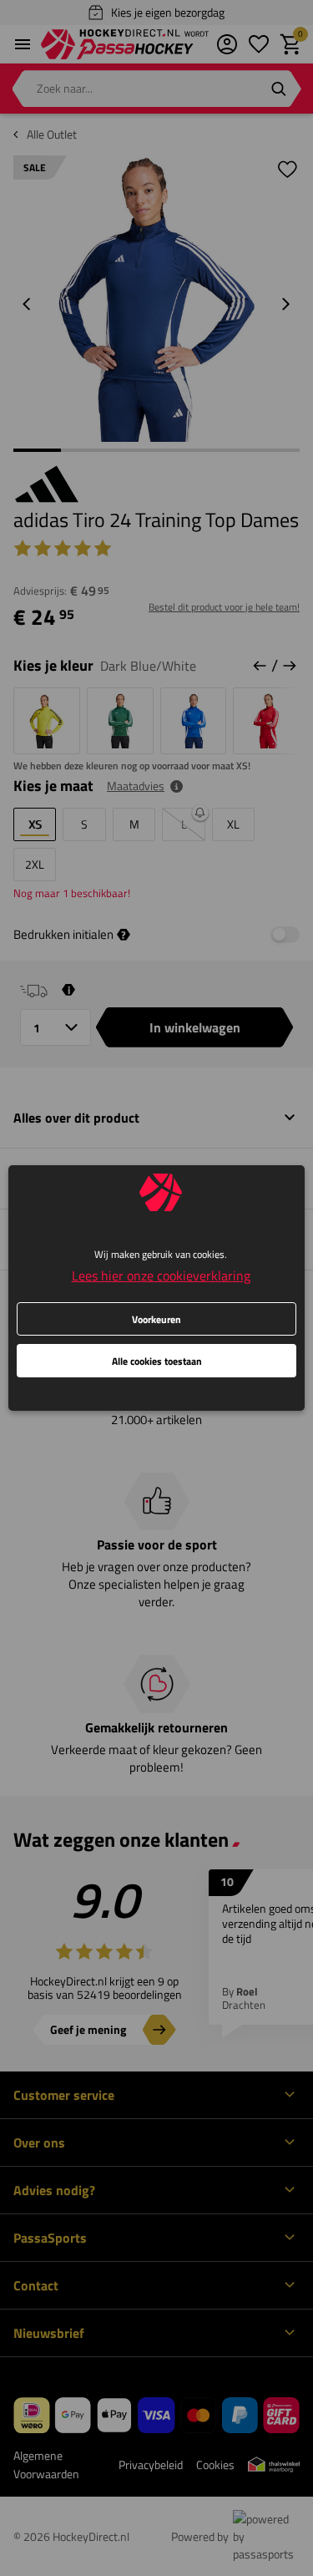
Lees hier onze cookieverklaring (161, 1275)
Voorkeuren (156, 1319)
